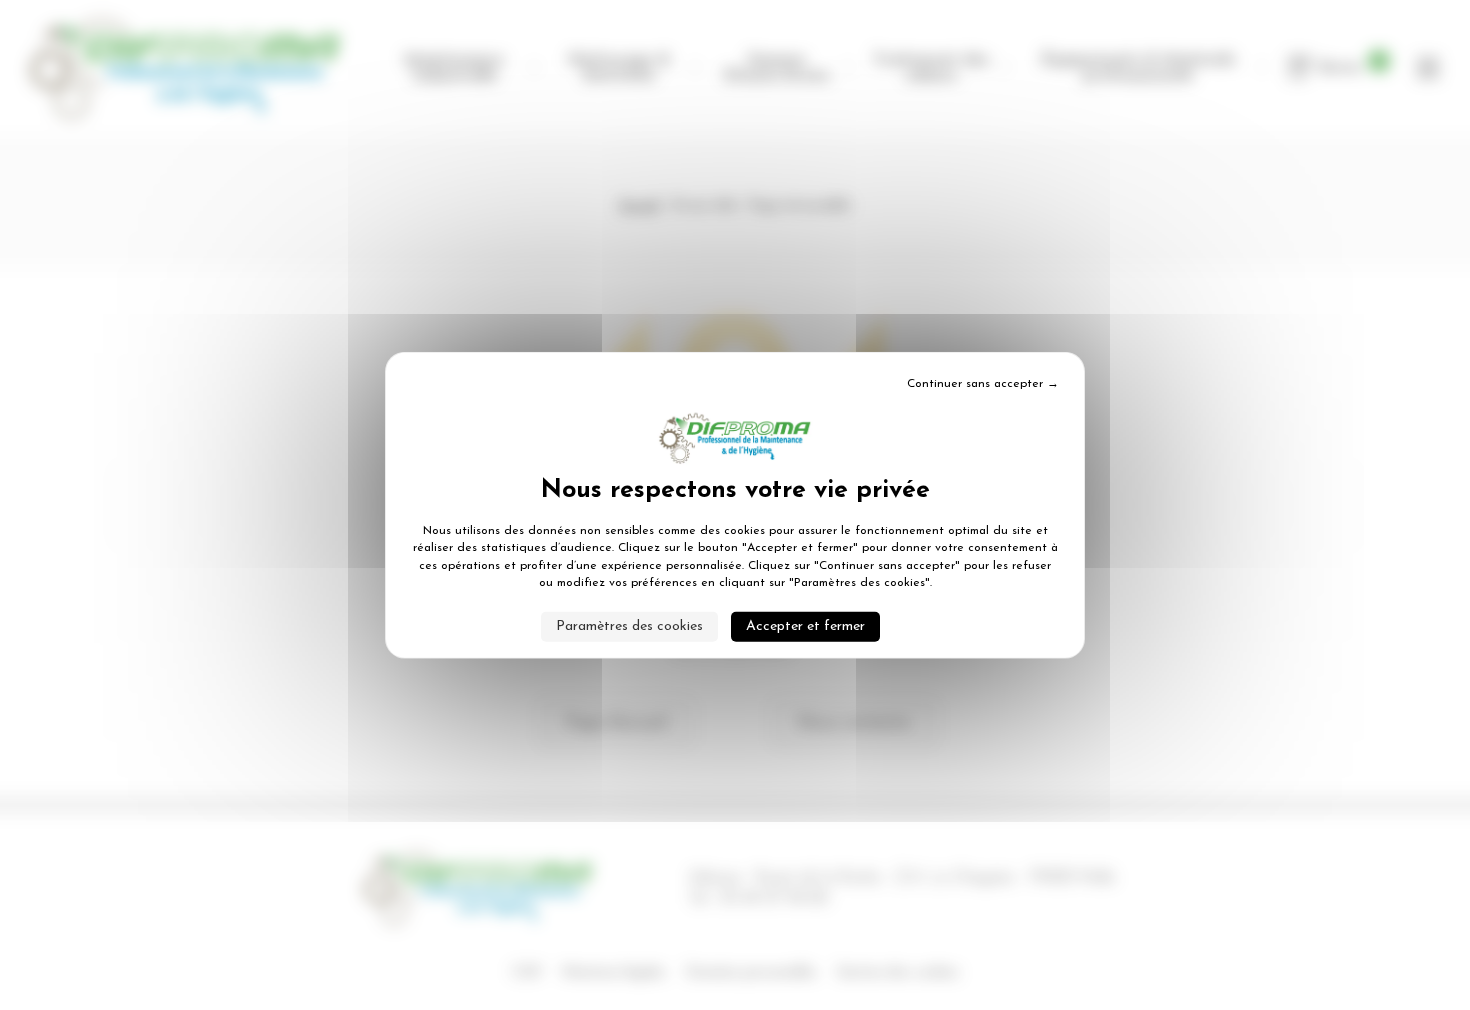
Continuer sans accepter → (983, 384)
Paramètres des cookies (629, 625)
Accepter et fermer (805, 625)
